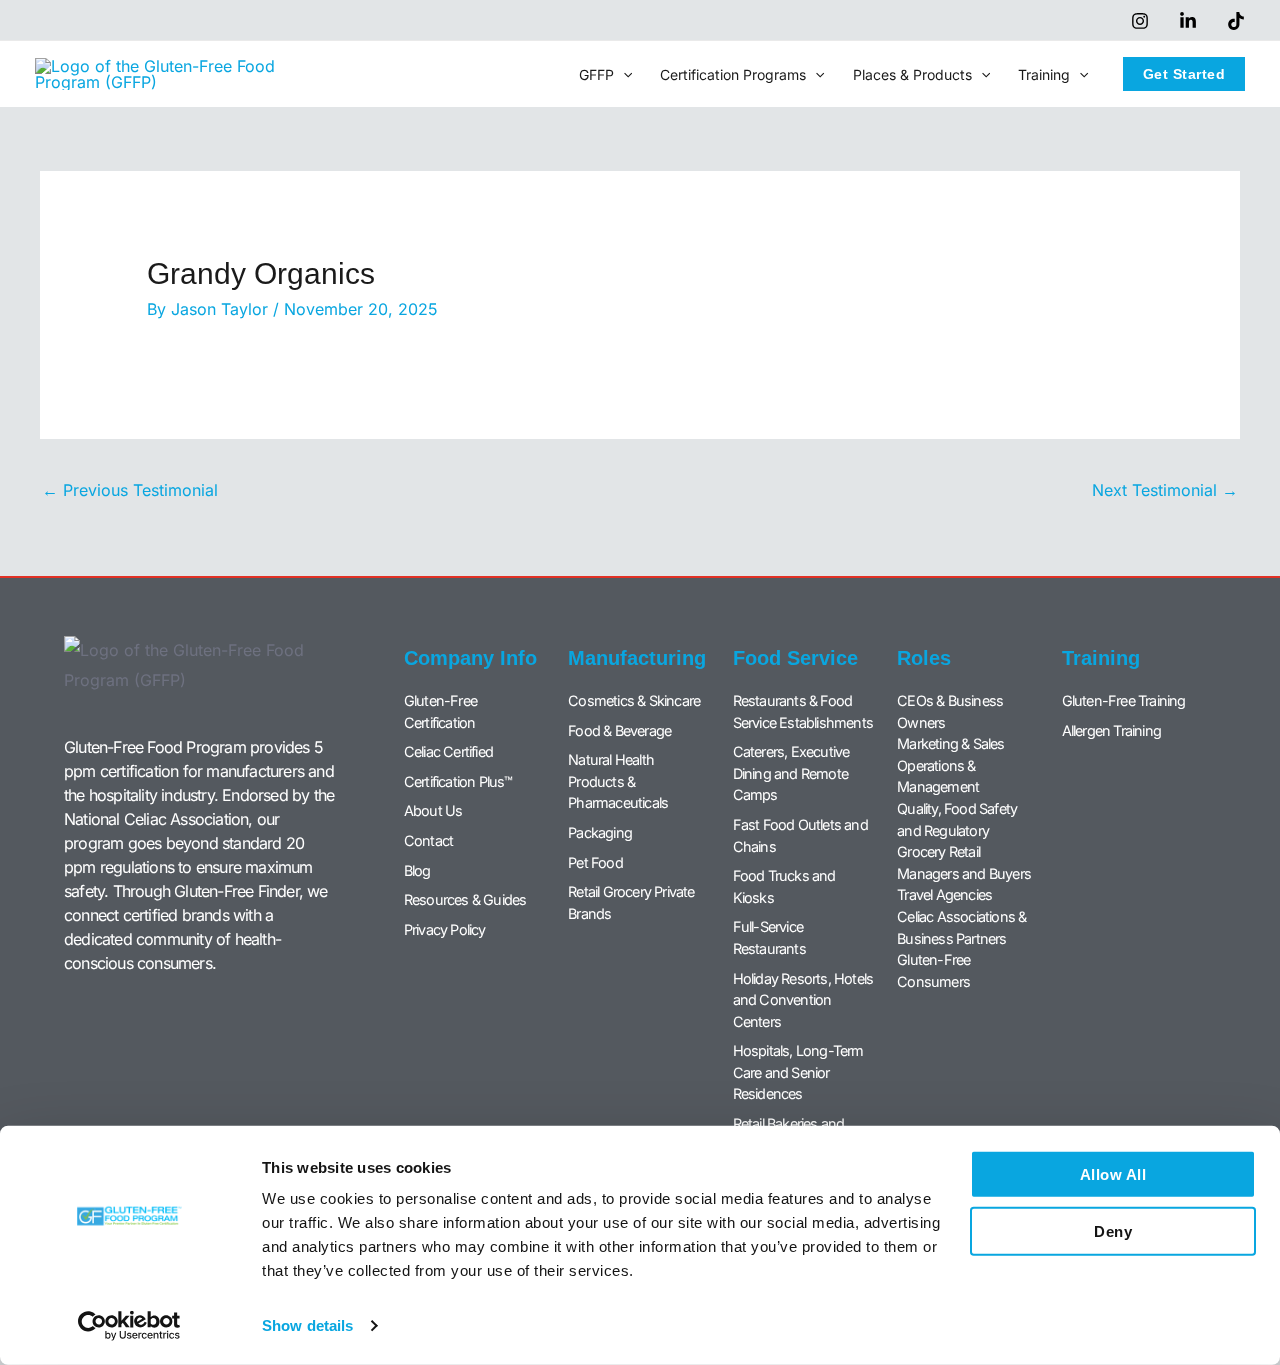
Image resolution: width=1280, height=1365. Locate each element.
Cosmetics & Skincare (634, 700)
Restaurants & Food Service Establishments (803, 711)
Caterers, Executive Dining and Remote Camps (791, 773)
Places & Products (912, 74)
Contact (428, 840)
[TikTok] (1236, 21)
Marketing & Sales (950, 743)
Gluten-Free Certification (440, 711)
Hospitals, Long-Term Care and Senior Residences (798, 1072)
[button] (623, 74)
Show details (307, 1325)
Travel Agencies (944, 894)
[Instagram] (1140, 21)
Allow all (1113, 1174)
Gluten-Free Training (1124, 700)
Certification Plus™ (458, 781)
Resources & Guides (465, 899)
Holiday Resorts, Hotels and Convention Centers (803, 1000)
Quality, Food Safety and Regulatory (957, 819)
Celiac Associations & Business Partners (961, 927)
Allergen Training (1111, 730)
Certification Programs (733, 74)
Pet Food (595, 862)
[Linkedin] (1188, 21)
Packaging (600, 832)
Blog (417, 870)
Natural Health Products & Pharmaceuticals (618, 781)
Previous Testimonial (130, 490)
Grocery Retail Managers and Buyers (964, 862)
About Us (433, 810)
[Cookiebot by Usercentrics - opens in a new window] (129, 1326)
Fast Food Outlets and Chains (800, 835)
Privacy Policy (445, 929)
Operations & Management (938, 776)
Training (1044, 74)
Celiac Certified (448, 751)
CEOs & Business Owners (950, 711)
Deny (1113, 1230)
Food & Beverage (619, 730)
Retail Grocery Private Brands (631, 902)
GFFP (596, 74)
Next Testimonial (1165, 490)
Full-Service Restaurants (769, 937)
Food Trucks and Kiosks (784, 886)
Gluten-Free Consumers (933, 970)
